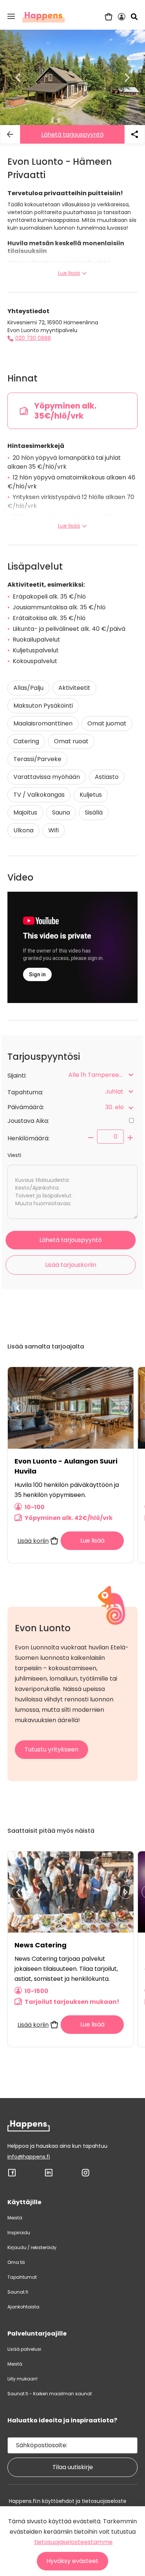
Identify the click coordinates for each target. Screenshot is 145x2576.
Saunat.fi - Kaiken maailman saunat (50, 2394)
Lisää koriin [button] (33, 1541)
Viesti (14, 1155)
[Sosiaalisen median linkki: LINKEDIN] (49, 2175)
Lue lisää (69, 273)
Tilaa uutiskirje (73, 2467)
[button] (11, 16)
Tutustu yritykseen (51, 1749)
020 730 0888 (33, 338)
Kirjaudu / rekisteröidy (32, 2247)
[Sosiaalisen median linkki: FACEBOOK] (12, 2175)
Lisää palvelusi (24, 2349)
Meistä (15, 2218)
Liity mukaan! (22, 2379)
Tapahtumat (22, 2277)
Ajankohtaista (23, 2307)
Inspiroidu (19, 2233)
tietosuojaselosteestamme (73, 2542)
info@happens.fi (29, 2157)
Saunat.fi (18, 2292)
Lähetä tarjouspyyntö (72, 135)
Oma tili (16, 2262)
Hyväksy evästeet (72, 2561)
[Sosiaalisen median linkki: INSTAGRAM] (86, 2175)
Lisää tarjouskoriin (71, 1265)
